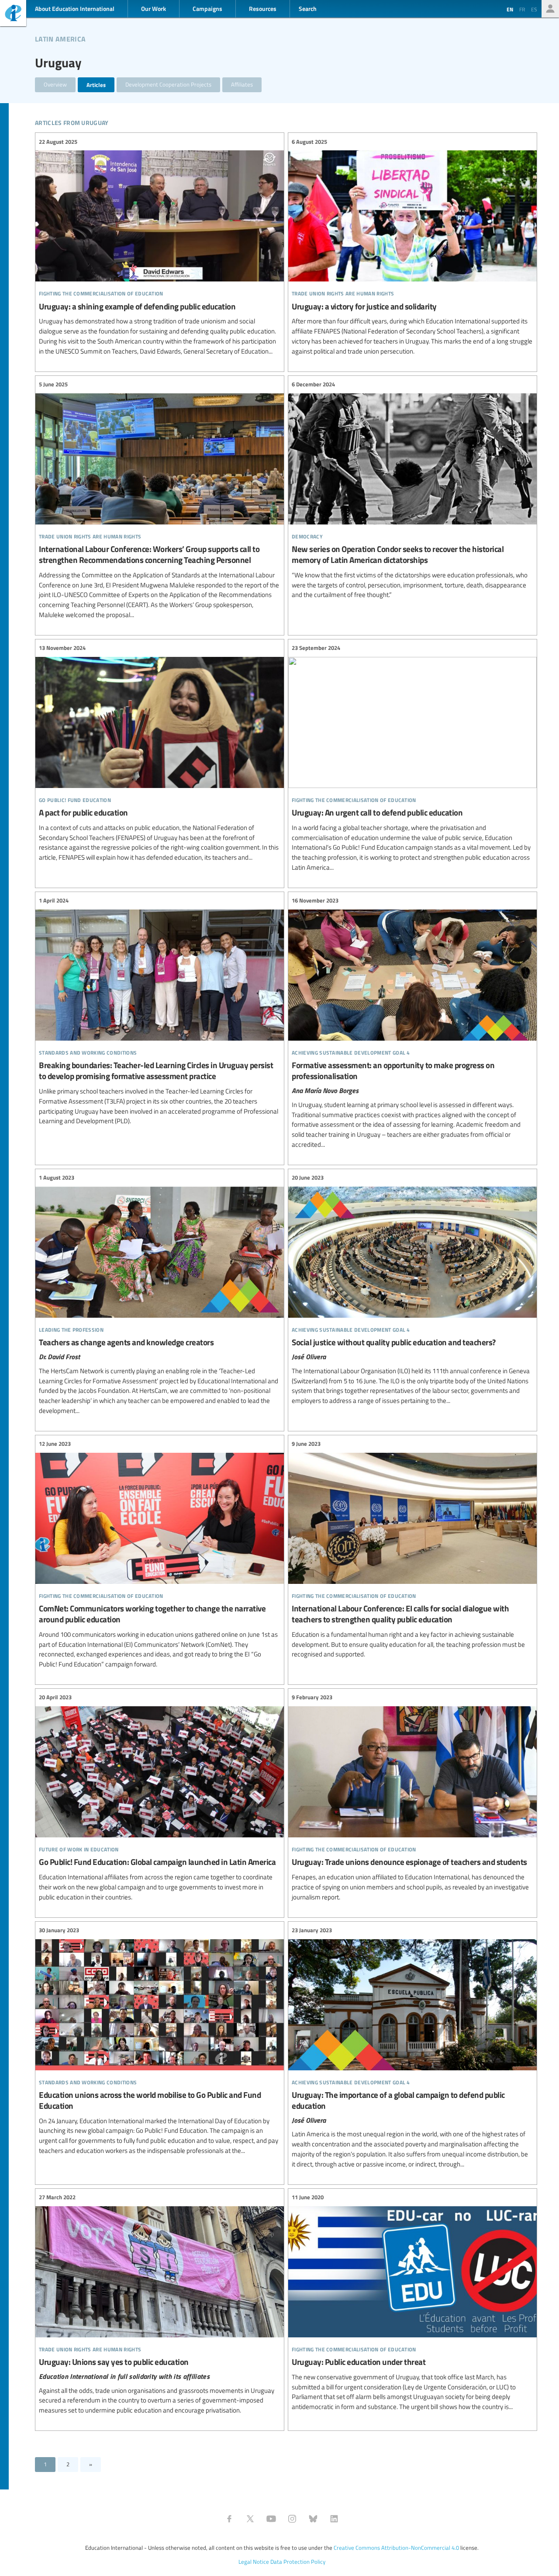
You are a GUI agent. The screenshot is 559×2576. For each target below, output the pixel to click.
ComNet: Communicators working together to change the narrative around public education (160, 1554)
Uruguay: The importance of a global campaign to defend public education (412, 2048)
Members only (550, 9)
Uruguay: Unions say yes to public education (160, 2304)
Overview (55, 84)
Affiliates (242, 84)
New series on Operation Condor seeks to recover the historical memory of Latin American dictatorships (412, 490)
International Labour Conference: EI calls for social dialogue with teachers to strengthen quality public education (412, 1550)
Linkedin (334, 2519)
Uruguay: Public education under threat (412, 2302)
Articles (96, 85)
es (534, 9)
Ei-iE (13, 14)
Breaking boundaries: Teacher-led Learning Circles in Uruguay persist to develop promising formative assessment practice (160, 1011)
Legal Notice (254, 2562)
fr (522, 9)
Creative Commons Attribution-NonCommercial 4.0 (396, 2548)
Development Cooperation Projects (168, 84)
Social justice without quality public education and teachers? (412, 1290)
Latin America (60, 38)
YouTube (271, 2519)
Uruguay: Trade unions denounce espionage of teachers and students (412, 1798)
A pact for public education (160, 753)
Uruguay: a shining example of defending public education (160, 246)
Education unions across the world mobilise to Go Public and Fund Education (160, 2041)
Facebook (229, 2519)
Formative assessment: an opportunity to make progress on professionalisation (412, 1023)
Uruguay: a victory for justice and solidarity (412, 246)
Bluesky (313, 2519)
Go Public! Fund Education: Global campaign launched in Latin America (160, 1798)
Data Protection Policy (298, 2562)
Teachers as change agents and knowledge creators (160, 1295)
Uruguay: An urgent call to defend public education (412, 758)
